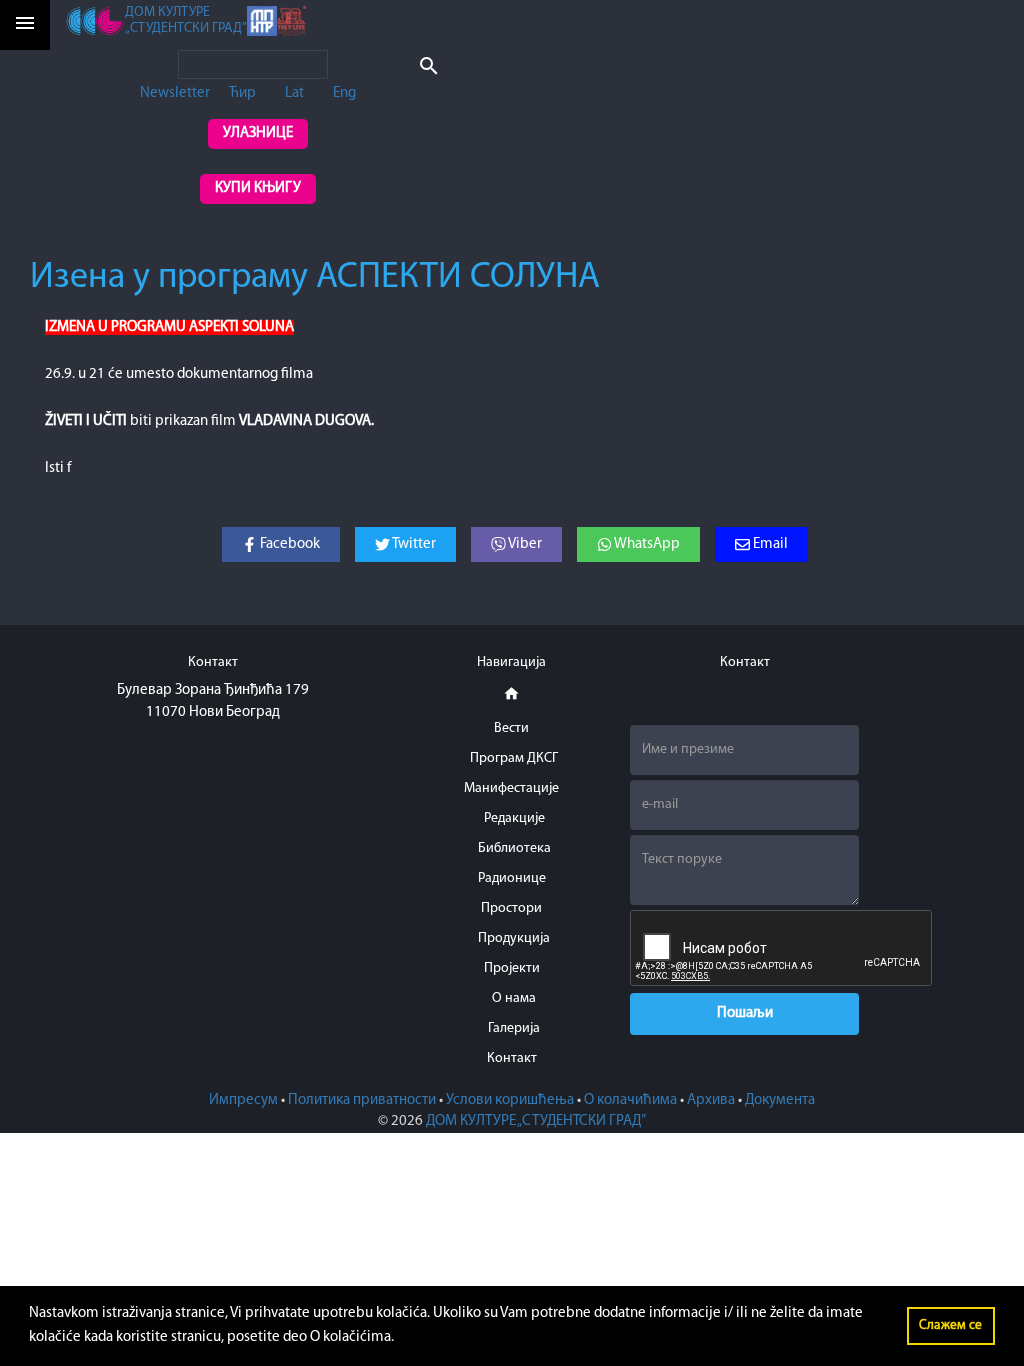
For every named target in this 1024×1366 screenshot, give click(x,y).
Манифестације (511, 788)
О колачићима (630, 1100)
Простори (511, 908)
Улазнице (258, 133)
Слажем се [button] (950, 1325)
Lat (294, 93)
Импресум (243, 1100)
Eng (344, 93)
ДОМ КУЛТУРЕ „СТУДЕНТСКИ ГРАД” (536, 1121)
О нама (514, 998)
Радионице (512, 878)
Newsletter (175, 93)
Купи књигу (258, 188)
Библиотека (514, 848)
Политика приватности (362, 1100)
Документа (780, 1100)
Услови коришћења (510, 1100)
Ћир (242, 93)
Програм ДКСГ (514, 758)
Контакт (512, 1058)
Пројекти (512, 968)
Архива (711, 1100)
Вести (511, 728)
